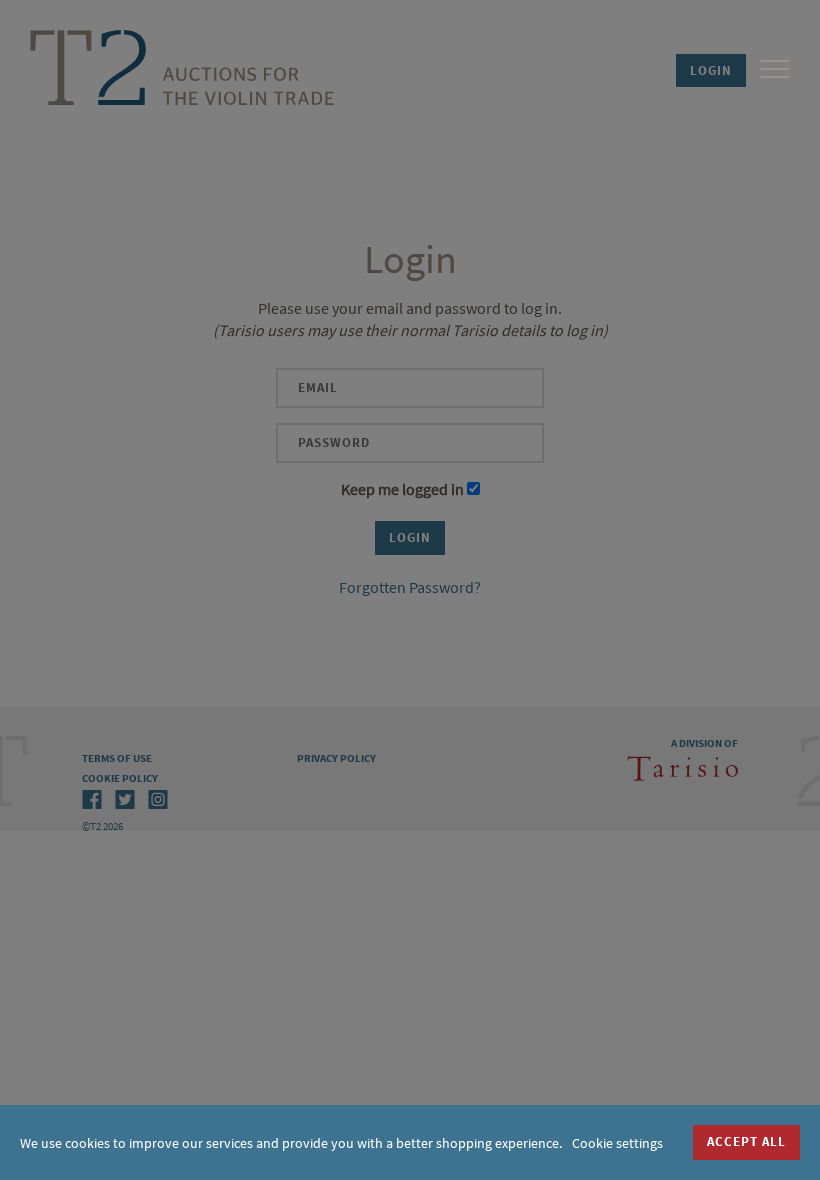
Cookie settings (617, 1143)
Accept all (746, 1141)
